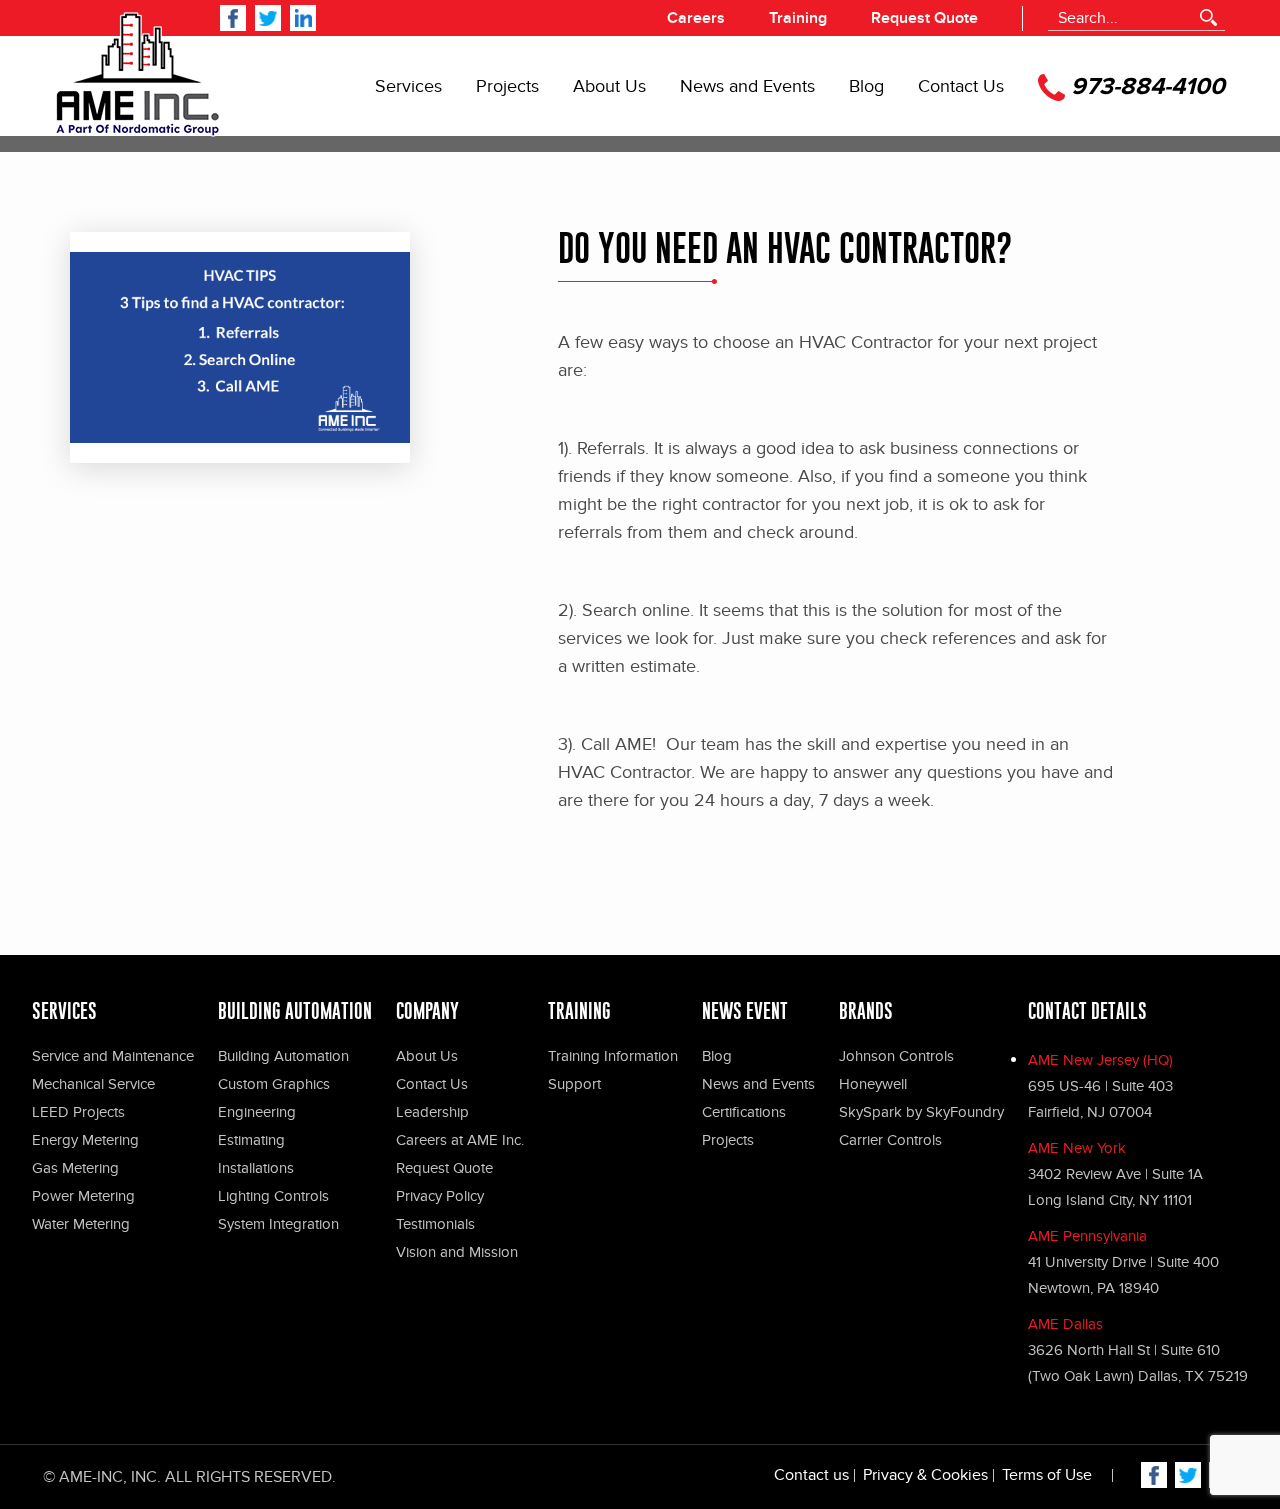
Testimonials (435, 1224)
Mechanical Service (93, 1084)
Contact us (811, 1475)
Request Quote (924, 18)
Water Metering (81, 1224)
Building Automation (283, 1056)
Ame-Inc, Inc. (110, 1477)
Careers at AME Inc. (460, 1140)
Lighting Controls (273, 1196)
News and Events (747, 87)
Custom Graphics (274, 1084)
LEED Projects (78, 1112)
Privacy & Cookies (925, 1475)
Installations (256, 1168)
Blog (866, 87)
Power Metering (83, 1196)
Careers (696, 18)
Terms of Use (1047, 1475)
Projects (507, 87)
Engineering (257, 1112)
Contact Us (961, 87)
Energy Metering (85, 1140)
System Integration (278, 1224)
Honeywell (873, 1084)
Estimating (251, 1140)
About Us (609, 87)
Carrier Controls (890, 1140)
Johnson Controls (896, 1056)
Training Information (613, 1056)
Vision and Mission (457, 1252)
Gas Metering (75, 1168)
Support (574, 1084)
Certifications (744, 1112)
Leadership (432, 1112)
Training (798, 18)
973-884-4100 (1145, 87)
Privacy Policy (440, 1196)
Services (408, 87)
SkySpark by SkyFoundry (921, 1112)
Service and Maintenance (113, 1056)
